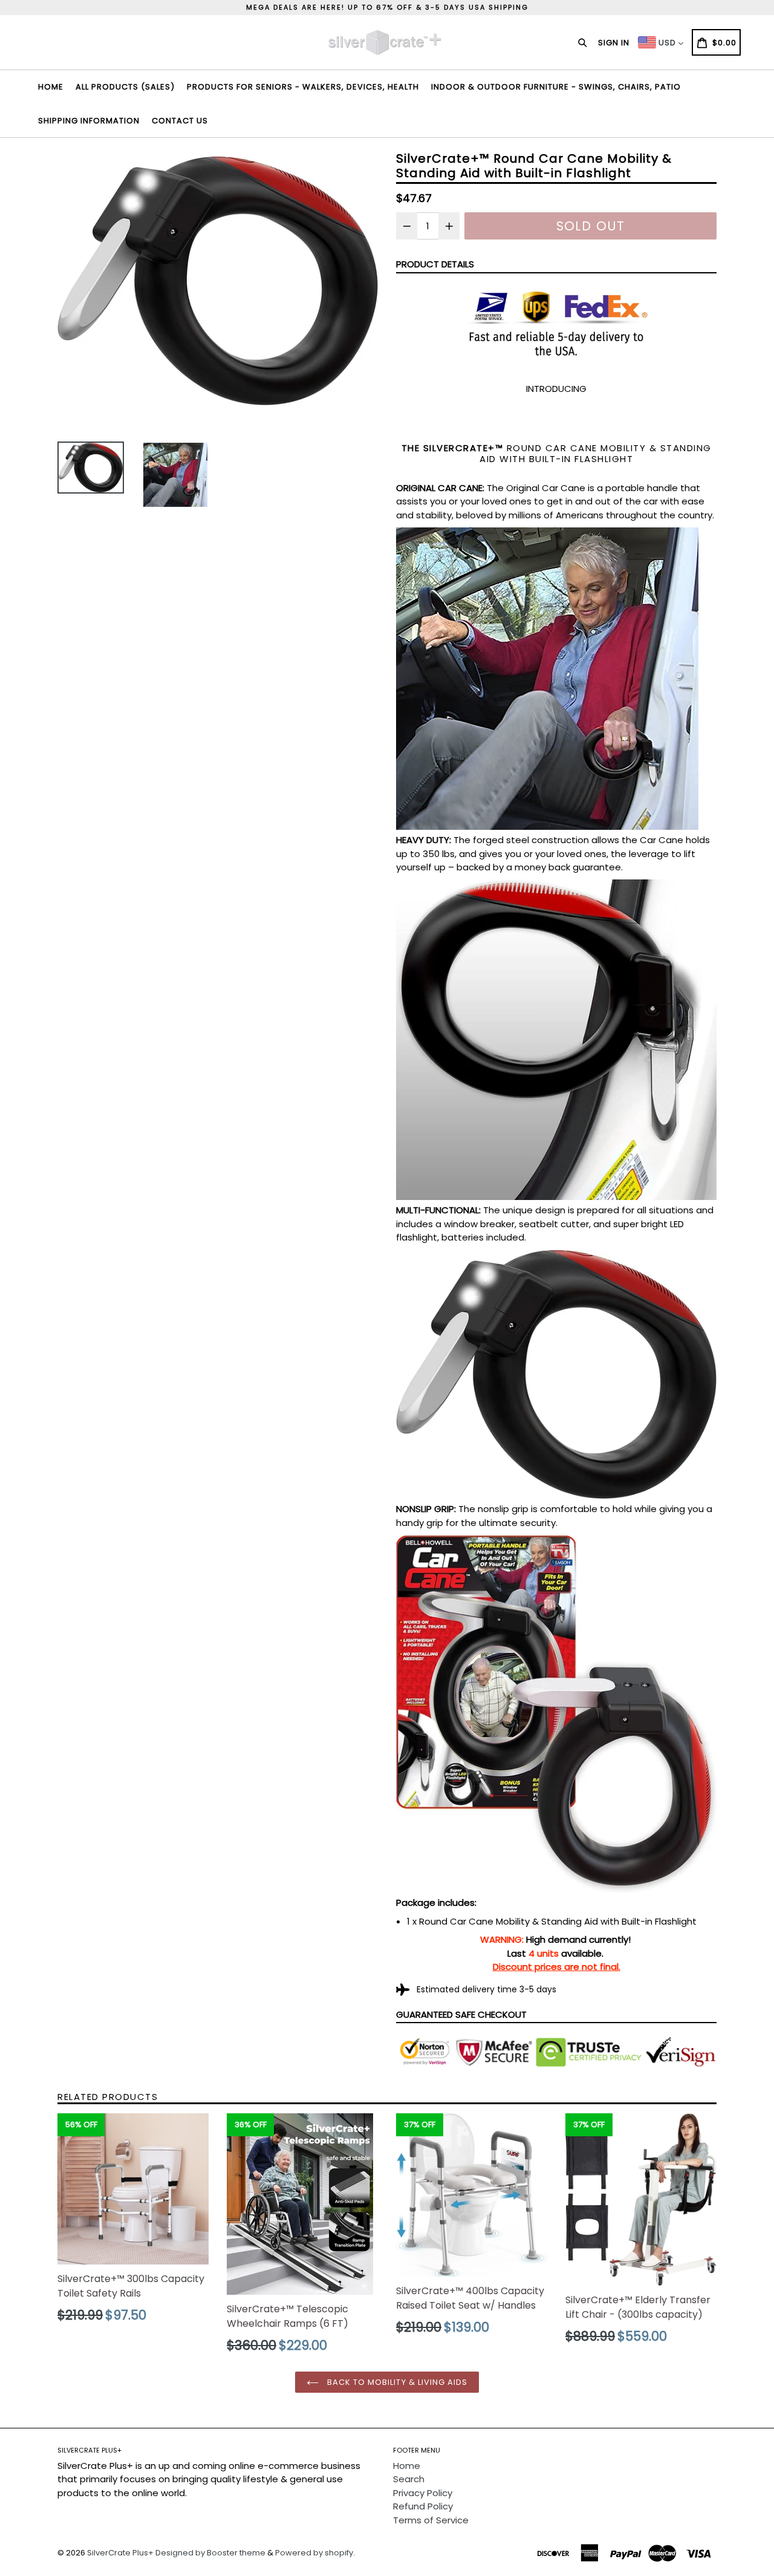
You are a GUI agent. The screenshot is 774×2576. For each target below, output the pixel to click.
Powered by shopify (314, 2553)
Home (51, 87)
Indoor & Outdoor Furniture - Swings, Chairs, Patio (556, 87)
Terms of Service (431, 2520)
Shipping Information (89, 121)
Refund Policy (423, 2506)
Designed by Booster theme (210, 2553)
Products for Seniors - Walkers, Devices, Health (303, 87)
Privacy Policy (423, 2493)
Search (409, 2479)
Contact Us (180, 121)
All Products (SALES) (125, 87)
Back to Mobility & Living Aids (396, 2382)
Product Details (435, 264)
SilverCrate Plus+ (120, 2553)
